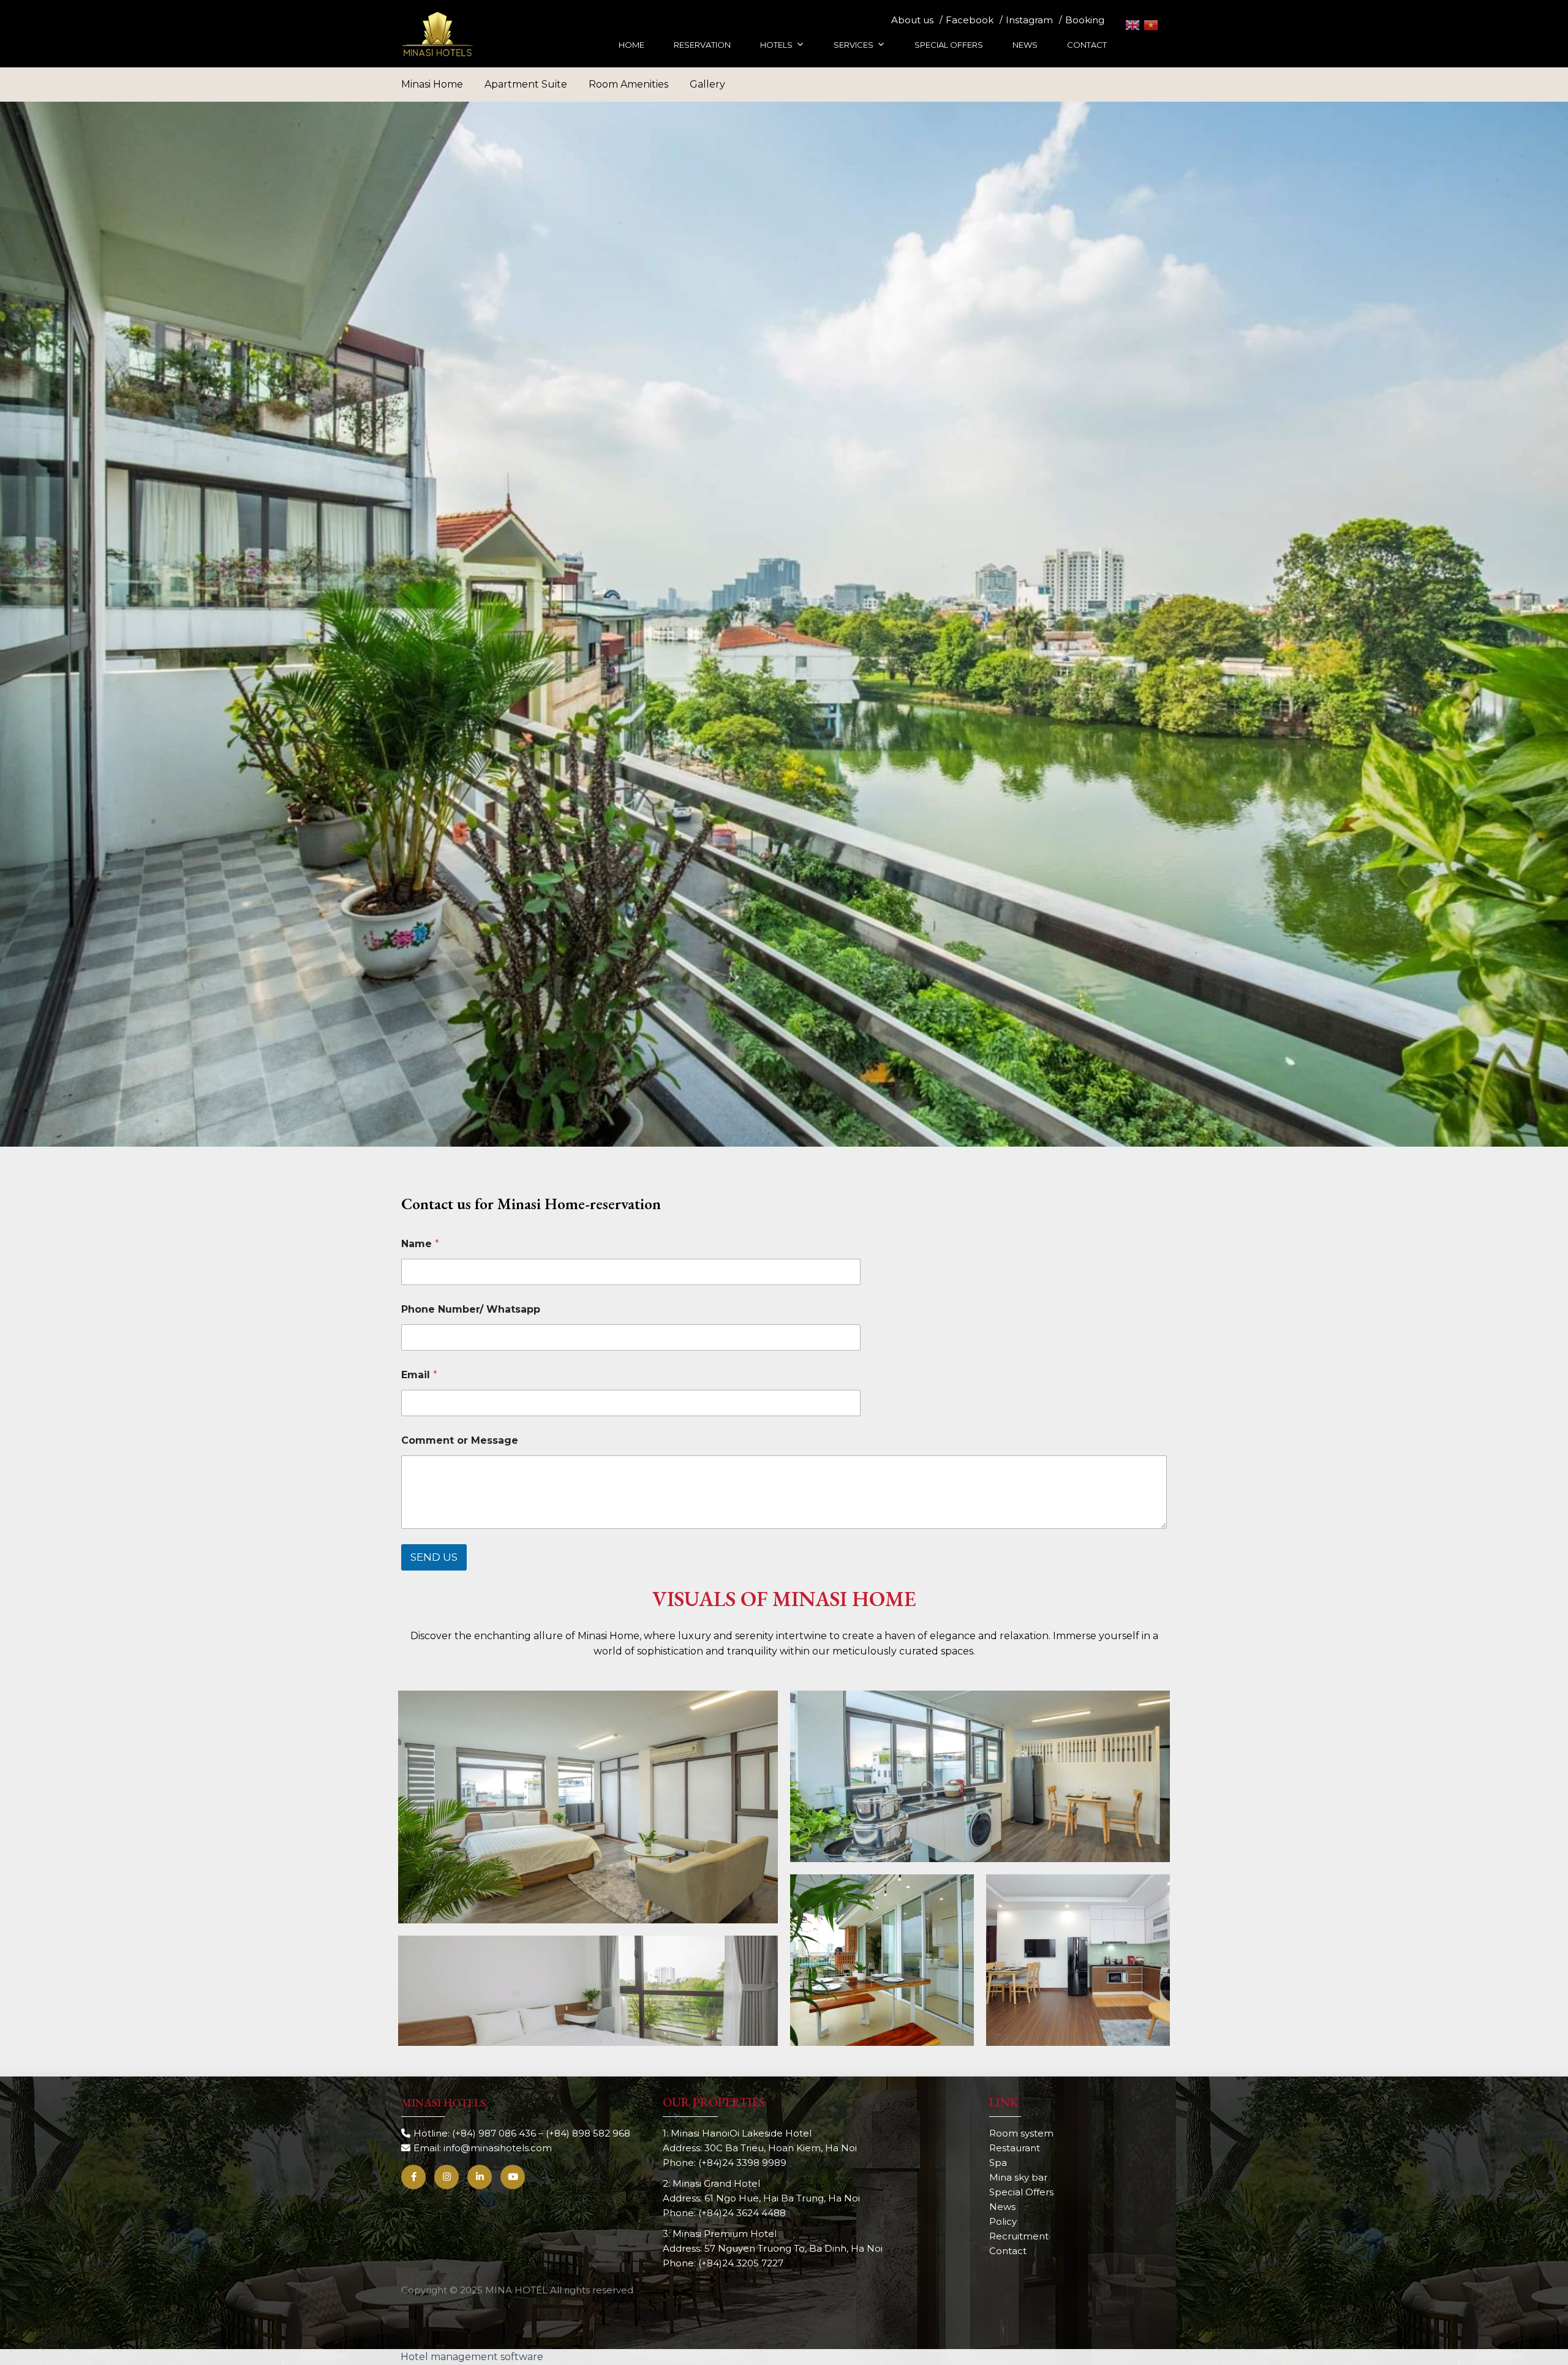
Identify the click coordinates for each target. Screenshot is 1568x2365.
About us (912, 20)
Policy (1003, 2221)
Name (420, 1244)
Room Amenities (628, 84)
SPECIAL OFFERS (949, 45)
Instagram (1029, 20)
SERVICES (854, 45)
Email (419, 1375)
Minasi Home (432, 84)
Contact (1008, 2251)
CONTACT (1087, 45)
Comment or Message (460, 1440)
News (1002, 2207)
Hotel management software (472, 2357)
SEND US (434, 1557)
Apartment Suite (526, 84)
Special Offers (1021, 2192)
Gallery (707, 84)
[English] (1133, 25)
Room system (1021, 2133)
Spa (998, 2163)
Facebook (970, 20)
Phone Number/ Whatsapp (471, 1309)
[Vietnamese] (1151, 25)
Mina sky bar (1018, 2177)
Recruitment (1019, 2236)
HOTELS (776, 45)
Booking (1085, 20)
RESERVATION (702, 45)
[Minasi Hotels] (438, 34)
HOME (631, 45)
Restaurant (1015, 2148)
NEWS (1025, 45)
